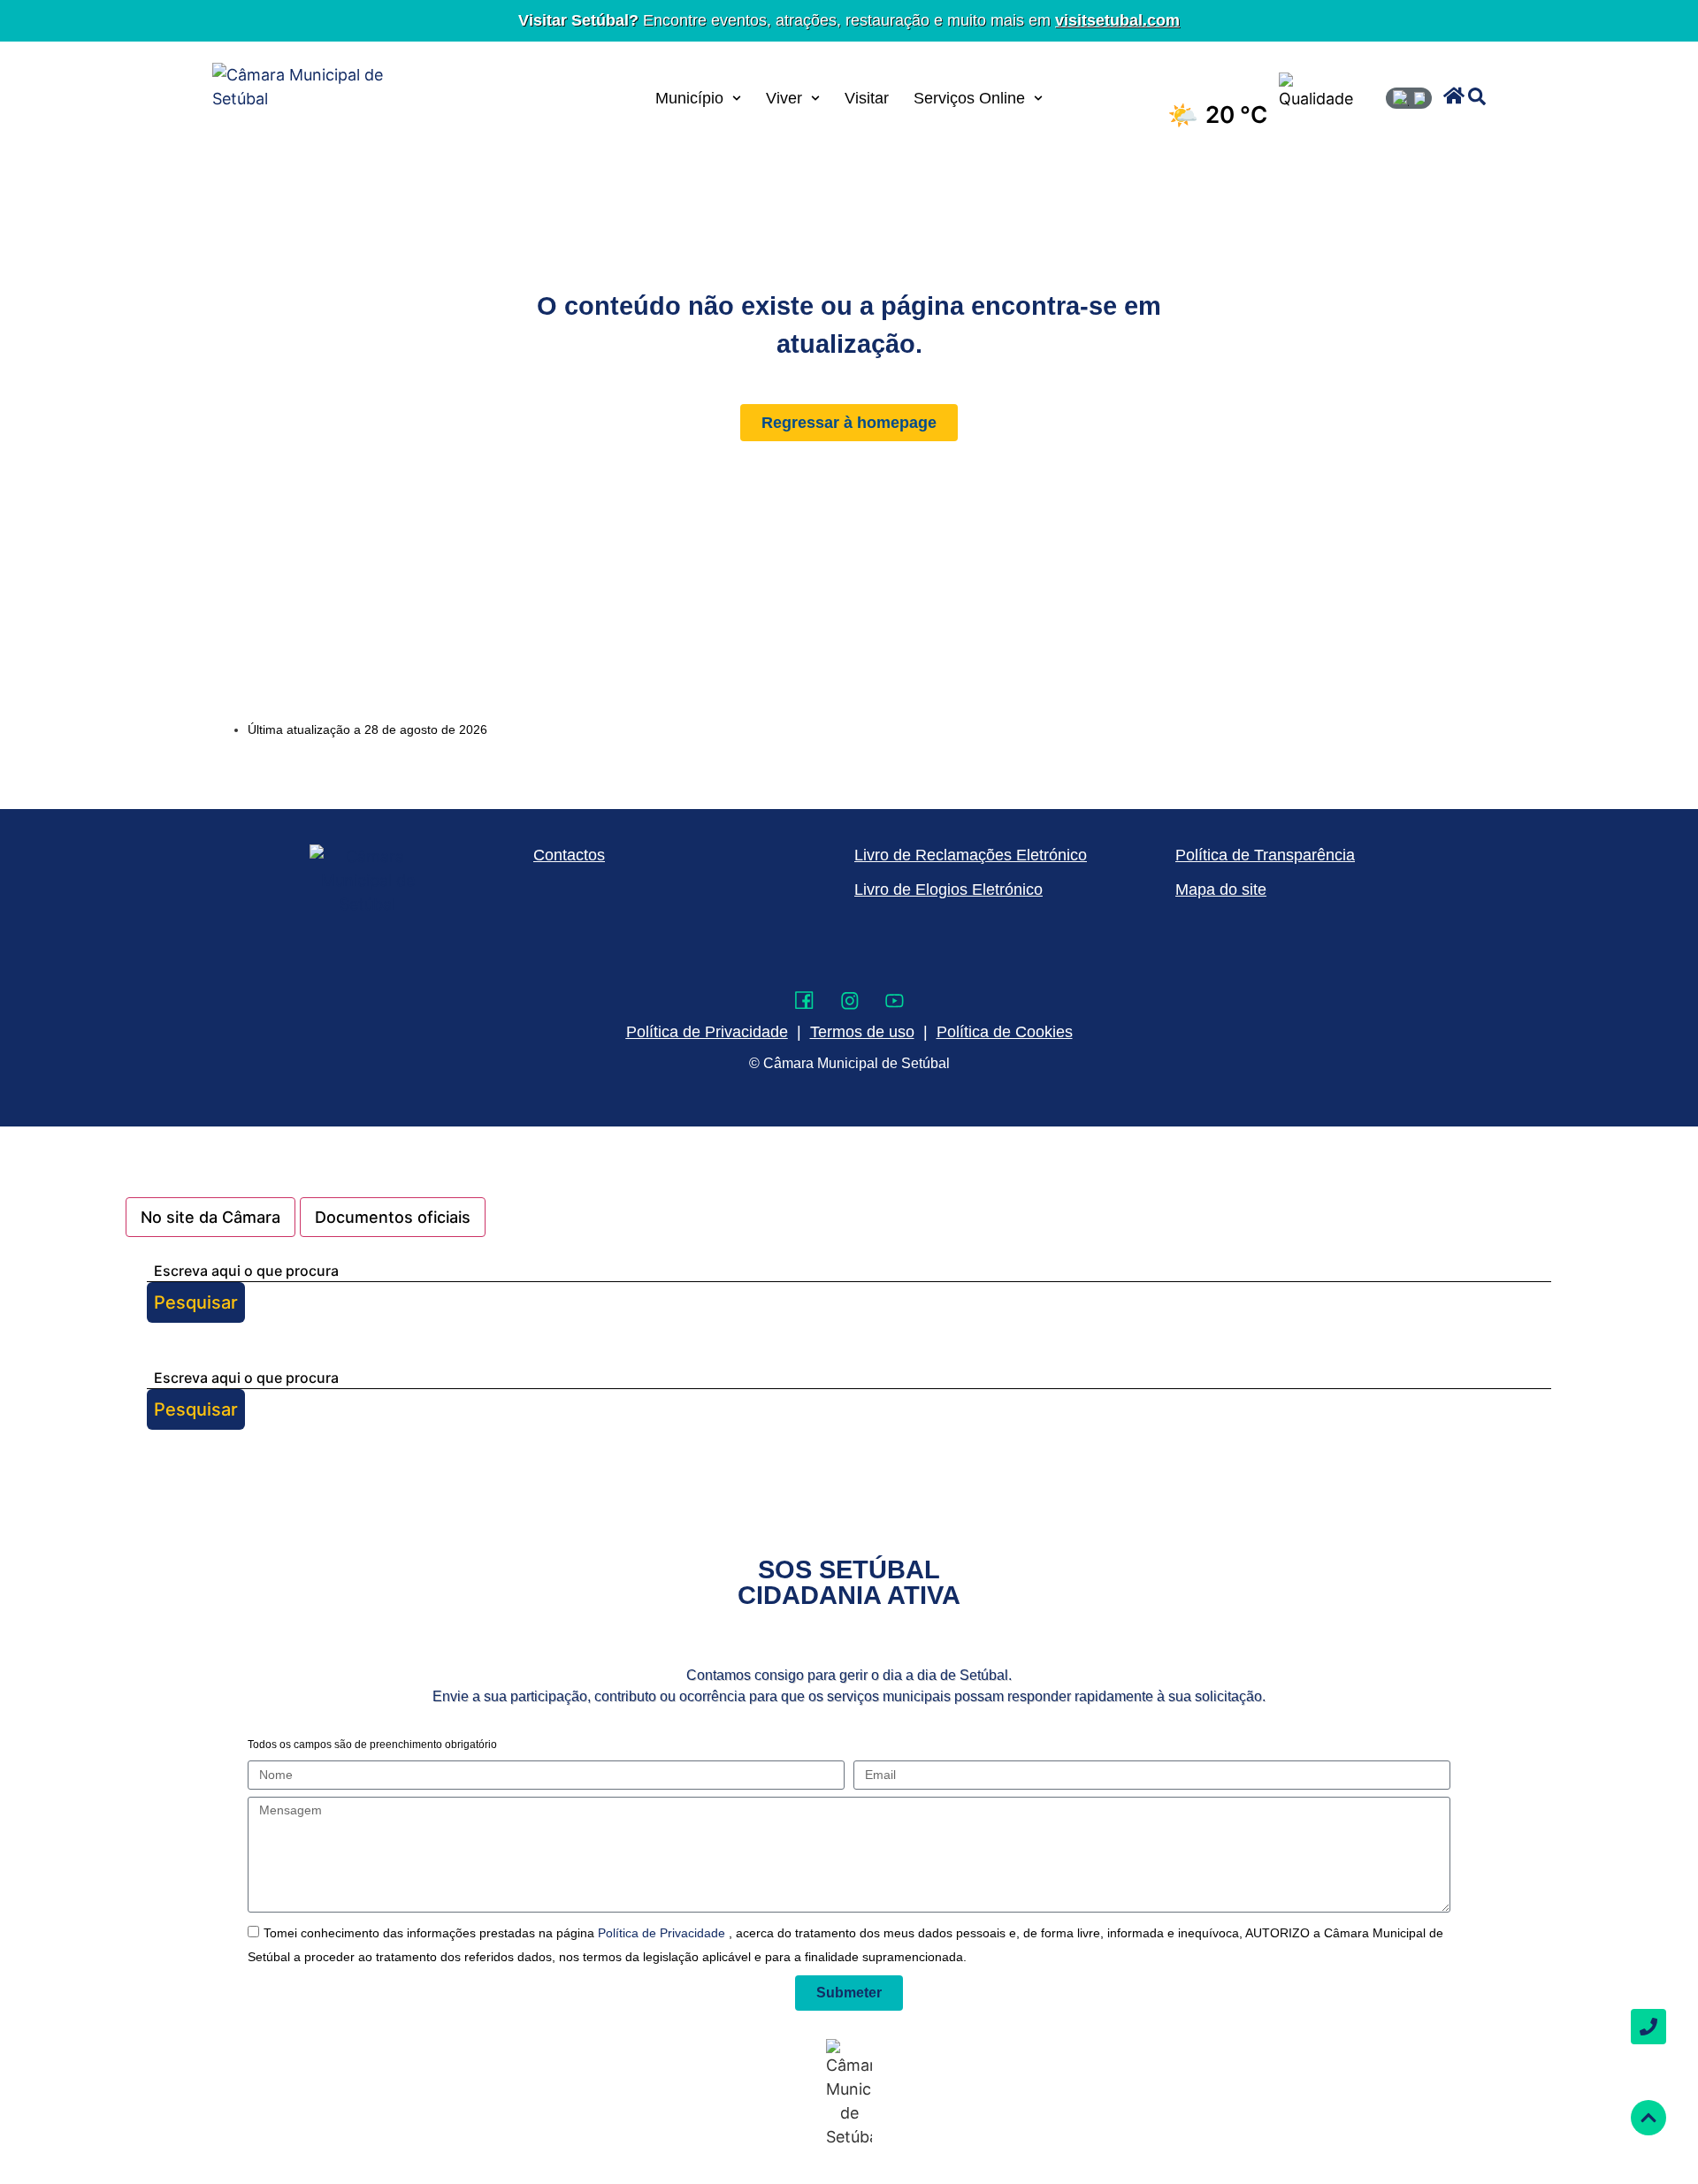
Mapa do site (1221, 890)
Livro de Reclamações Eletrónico (971, 855)
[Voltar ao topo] (1648, 2118)
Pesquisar (196, 1302)
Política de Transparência (1265, 855)
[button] (1454, 95)
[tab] (210, 1217)
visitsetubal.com (1117, 20)
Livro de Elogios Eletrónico (948, 890)
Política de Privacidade (663, 1933)
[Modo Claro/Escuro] (1409, 98)
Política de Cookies (1005, 1032)
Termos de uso (862, 1032)
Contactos (569, 855)
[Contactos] (1648, 2027)
